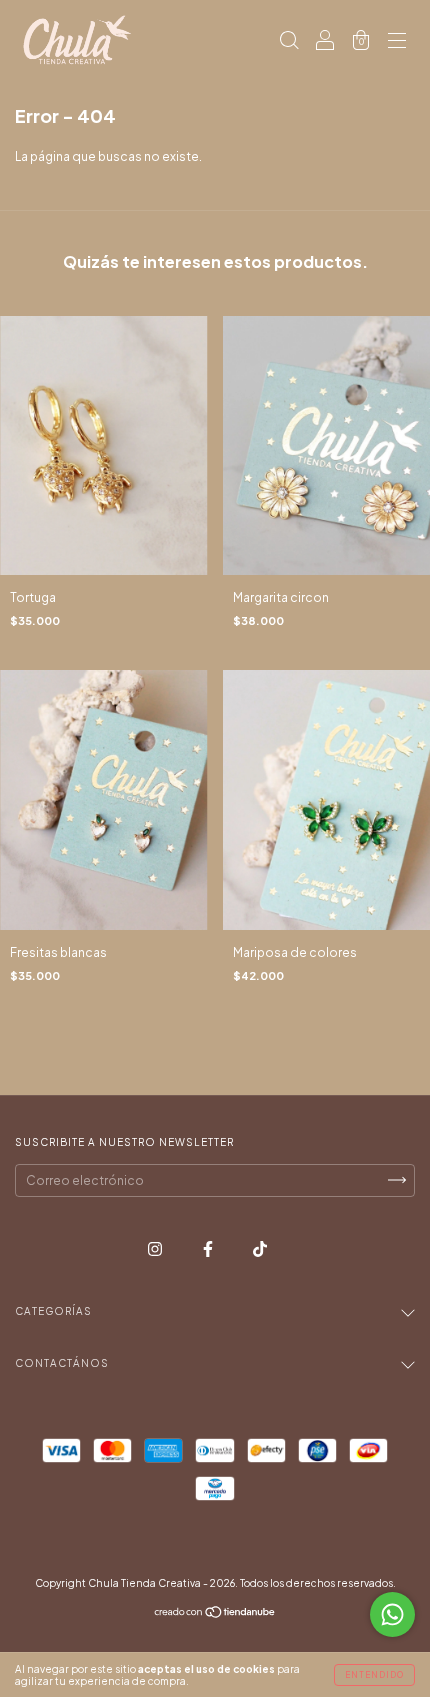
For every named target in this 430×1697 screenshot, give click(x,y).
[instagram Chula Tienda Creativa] (156, 1248)
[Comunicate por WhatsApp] (392, 1614)
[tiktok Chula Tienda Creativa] (260, 1248)
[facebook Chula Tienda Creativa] (209, 1248)
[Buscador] (289, 42)
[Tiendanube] (215, 1614)
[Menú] (397, 42)
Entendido (374, 1675)
